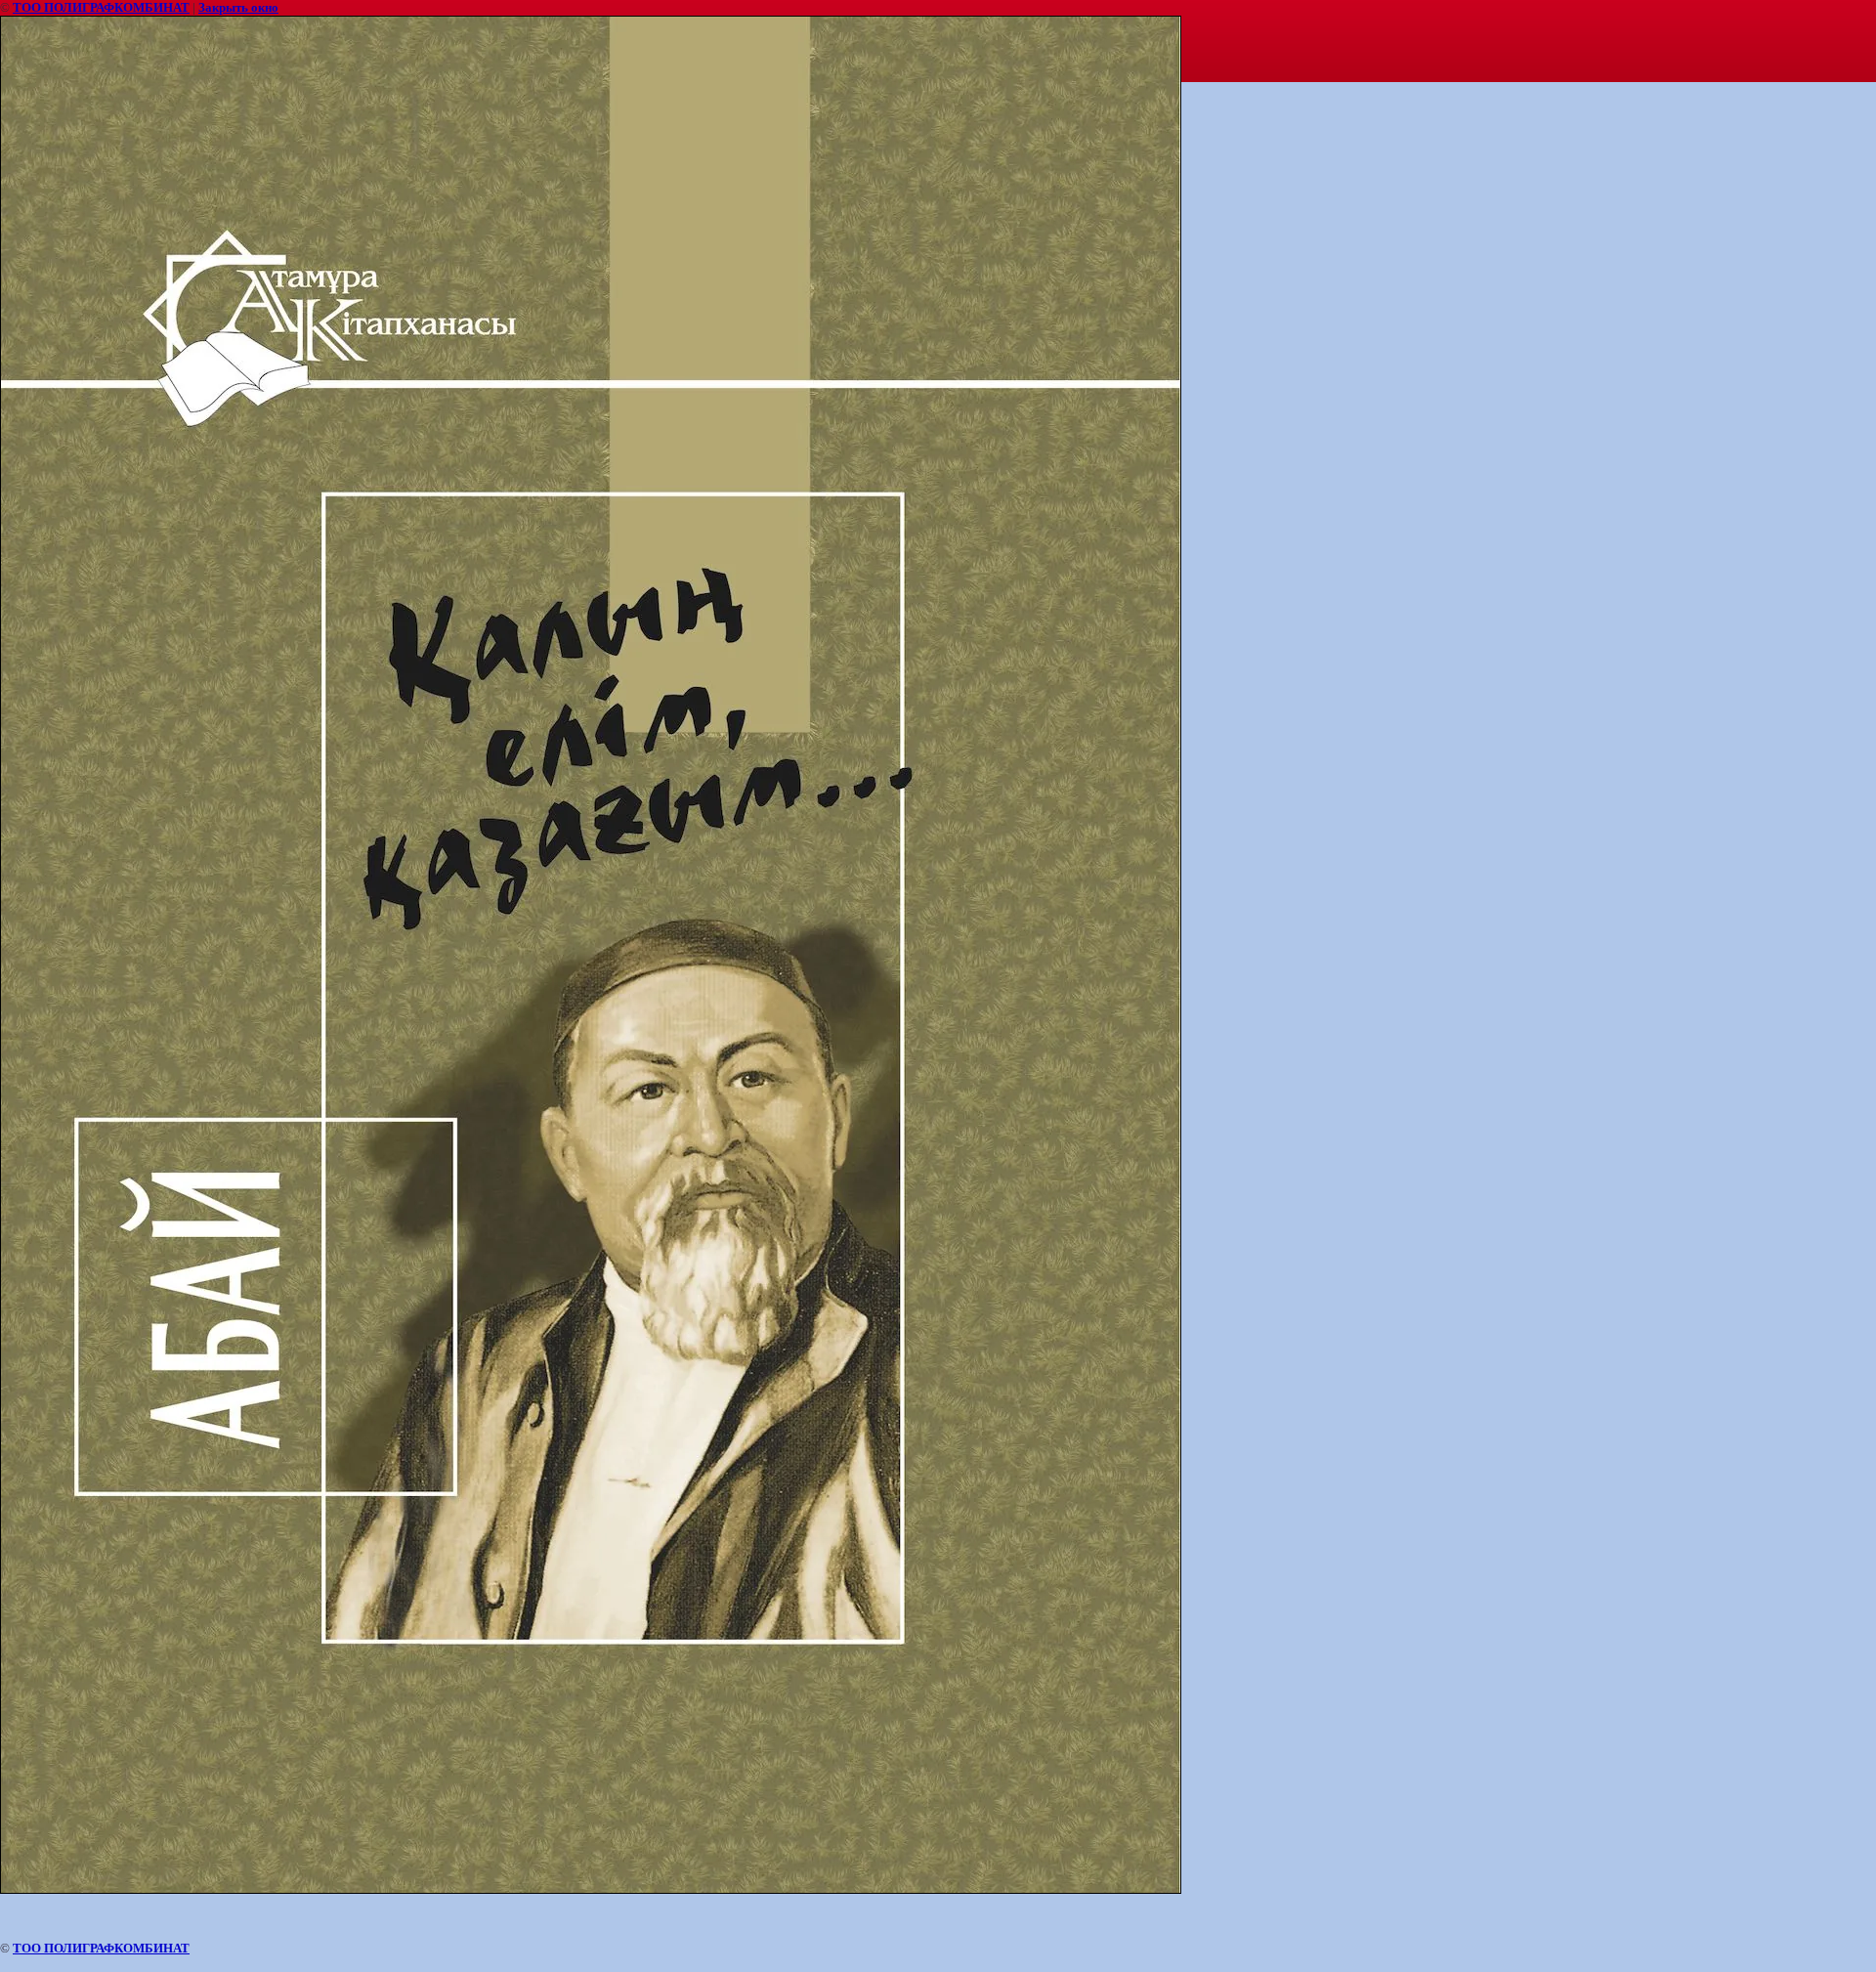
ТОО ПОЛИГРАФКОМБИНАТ (101, 7)
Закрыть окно (238, 7)
